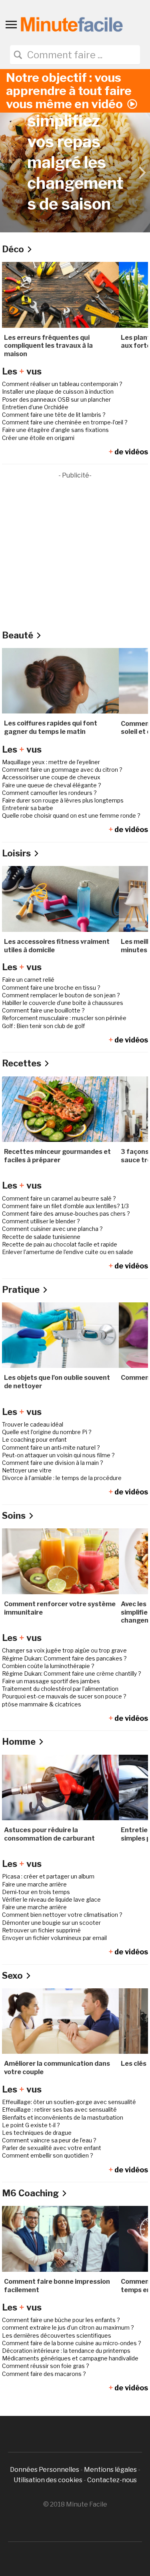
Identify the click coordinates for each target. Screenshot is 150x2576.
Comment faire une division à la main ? (53, 1463)
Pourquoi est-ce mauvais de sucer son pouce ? (64, 1696)
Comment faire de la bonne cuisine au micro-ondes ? (72, 2343)
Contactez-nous (112, 2480)
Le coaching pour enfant (34, 1440)
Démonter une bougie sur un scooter (51, 1923)
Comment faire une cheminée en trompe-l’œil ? (65, 422)
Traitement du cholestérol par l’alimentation (60, 1689)
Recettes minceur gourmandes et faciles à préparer (57, 1156)
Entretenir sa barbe (28, 808)
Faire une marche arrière (34, 1884)
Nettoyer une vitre (27, 1470)
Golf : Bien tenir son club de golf (43, 1026)
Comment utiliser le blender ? (41, 1221)
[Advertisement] (75, 556)
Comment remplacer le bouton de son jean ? (61, 995)
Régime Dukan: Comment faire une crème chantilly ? (72, 1673)
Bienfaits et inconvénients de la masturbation (63, 2117)
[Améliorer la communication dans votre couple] (60, 2020)
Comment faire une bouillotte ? (43, 1010)
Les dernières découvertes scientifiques (57, 2335)
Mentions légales (110, 2470)
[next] (141, 172)
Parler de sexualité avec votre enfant (52, 2148)
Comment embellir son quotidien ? (48, 2155)
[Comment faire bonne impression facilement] (60, 2238)
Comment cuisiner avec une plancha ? (52, 1229)
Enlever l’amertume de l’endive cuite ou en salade (68, 1252)
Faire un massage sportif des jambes (51, 1681)
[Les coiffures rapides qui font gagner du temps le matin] (60, 680)
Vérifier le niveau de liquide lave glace (51, 1899)
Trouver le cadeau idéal (33, 1424)
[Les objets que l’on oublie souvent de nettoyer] (60, 1335)
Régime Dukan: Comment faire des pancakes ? (64, 1658)
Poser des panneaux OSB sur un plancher (56, 399)
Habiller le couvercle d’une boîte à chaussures (63, 1003)
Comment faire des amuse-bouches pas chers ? (66, 1214)
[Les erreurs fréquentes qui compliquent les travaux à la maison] (60, 294)
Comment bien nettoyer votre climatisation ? (62, 1915)
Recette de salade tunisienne (41, 1237)
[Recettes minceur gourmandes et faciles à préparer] (60, 1109)
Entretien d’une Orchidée (35, 407)
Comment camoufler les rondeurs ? (49, 793)
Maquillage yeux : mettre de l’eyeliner (51, 762)
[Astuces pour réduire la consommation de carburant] (60, 1787)
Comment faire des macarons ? (44, 2374)
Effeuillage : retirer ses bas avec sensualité (59, 2109)
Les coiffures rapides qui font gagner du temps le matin (51, 727)
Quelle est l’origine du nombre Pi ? (47, 1432)
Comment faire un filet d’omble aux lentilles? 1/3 (65, 1206)
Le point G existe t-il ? (31, 2125)
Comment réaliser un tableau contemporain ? (62, 384)
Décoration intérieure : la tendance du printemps (66, 2351)
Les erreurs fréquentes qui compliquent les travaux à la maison (48, 346)
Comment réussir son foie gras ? (46, 2366)
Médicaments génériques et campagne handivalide (70, 2358)
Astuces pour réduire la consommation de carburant (49, 1834)
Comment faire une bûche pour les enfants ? (61, 2320)
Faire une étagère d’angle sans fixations (55, 430)
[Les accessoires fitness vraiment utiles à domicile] (60, 899)
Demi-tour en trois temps (36, 1892)
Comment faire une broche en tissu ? (51, 988)
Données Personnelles (45, 2470)
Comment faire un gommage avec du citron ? (62, 770)
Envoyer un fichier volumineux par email (54, 1938)
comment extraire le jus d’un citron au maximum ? (68, 2327)
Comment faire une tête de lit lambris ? (54, 415)
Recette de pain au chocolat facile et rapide (60, 1244)
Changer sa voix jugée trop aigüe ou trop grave (64, 1650)
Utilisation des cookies (48, 2480)
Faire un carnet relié (28, 980)
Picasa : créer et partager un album (48, 1876)
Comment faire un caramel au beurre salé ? (59, 1198)
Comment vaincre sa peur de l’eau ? (49, 2140)
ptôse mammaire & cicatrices (42, 1704)
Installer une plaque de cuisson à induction (58, 391)
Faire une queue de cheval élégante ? (52, 785)
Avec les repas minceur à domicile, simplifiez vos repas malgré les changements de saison (75, 121)
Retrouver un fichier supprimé (41, 1930)
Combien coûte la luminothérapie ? (48, 1666)
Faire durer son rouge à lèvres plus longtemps (63, 800)
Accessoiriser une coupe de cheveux (51, 777)
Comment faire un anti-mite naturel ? (51, 1448)
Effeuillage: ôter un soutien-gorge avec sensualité (69, 2102)
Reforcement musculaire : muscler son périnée (64, 1018)
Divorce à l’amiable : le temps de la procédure (62, 1478)
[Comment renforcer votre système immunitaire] (60, 1561)
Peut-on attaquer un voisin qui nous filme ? (58, 1455)
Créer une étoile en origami (38, 438)
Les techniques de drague (37, 2133)
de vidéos (128, 452)
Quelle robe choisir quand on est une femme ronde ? (71, 815)
